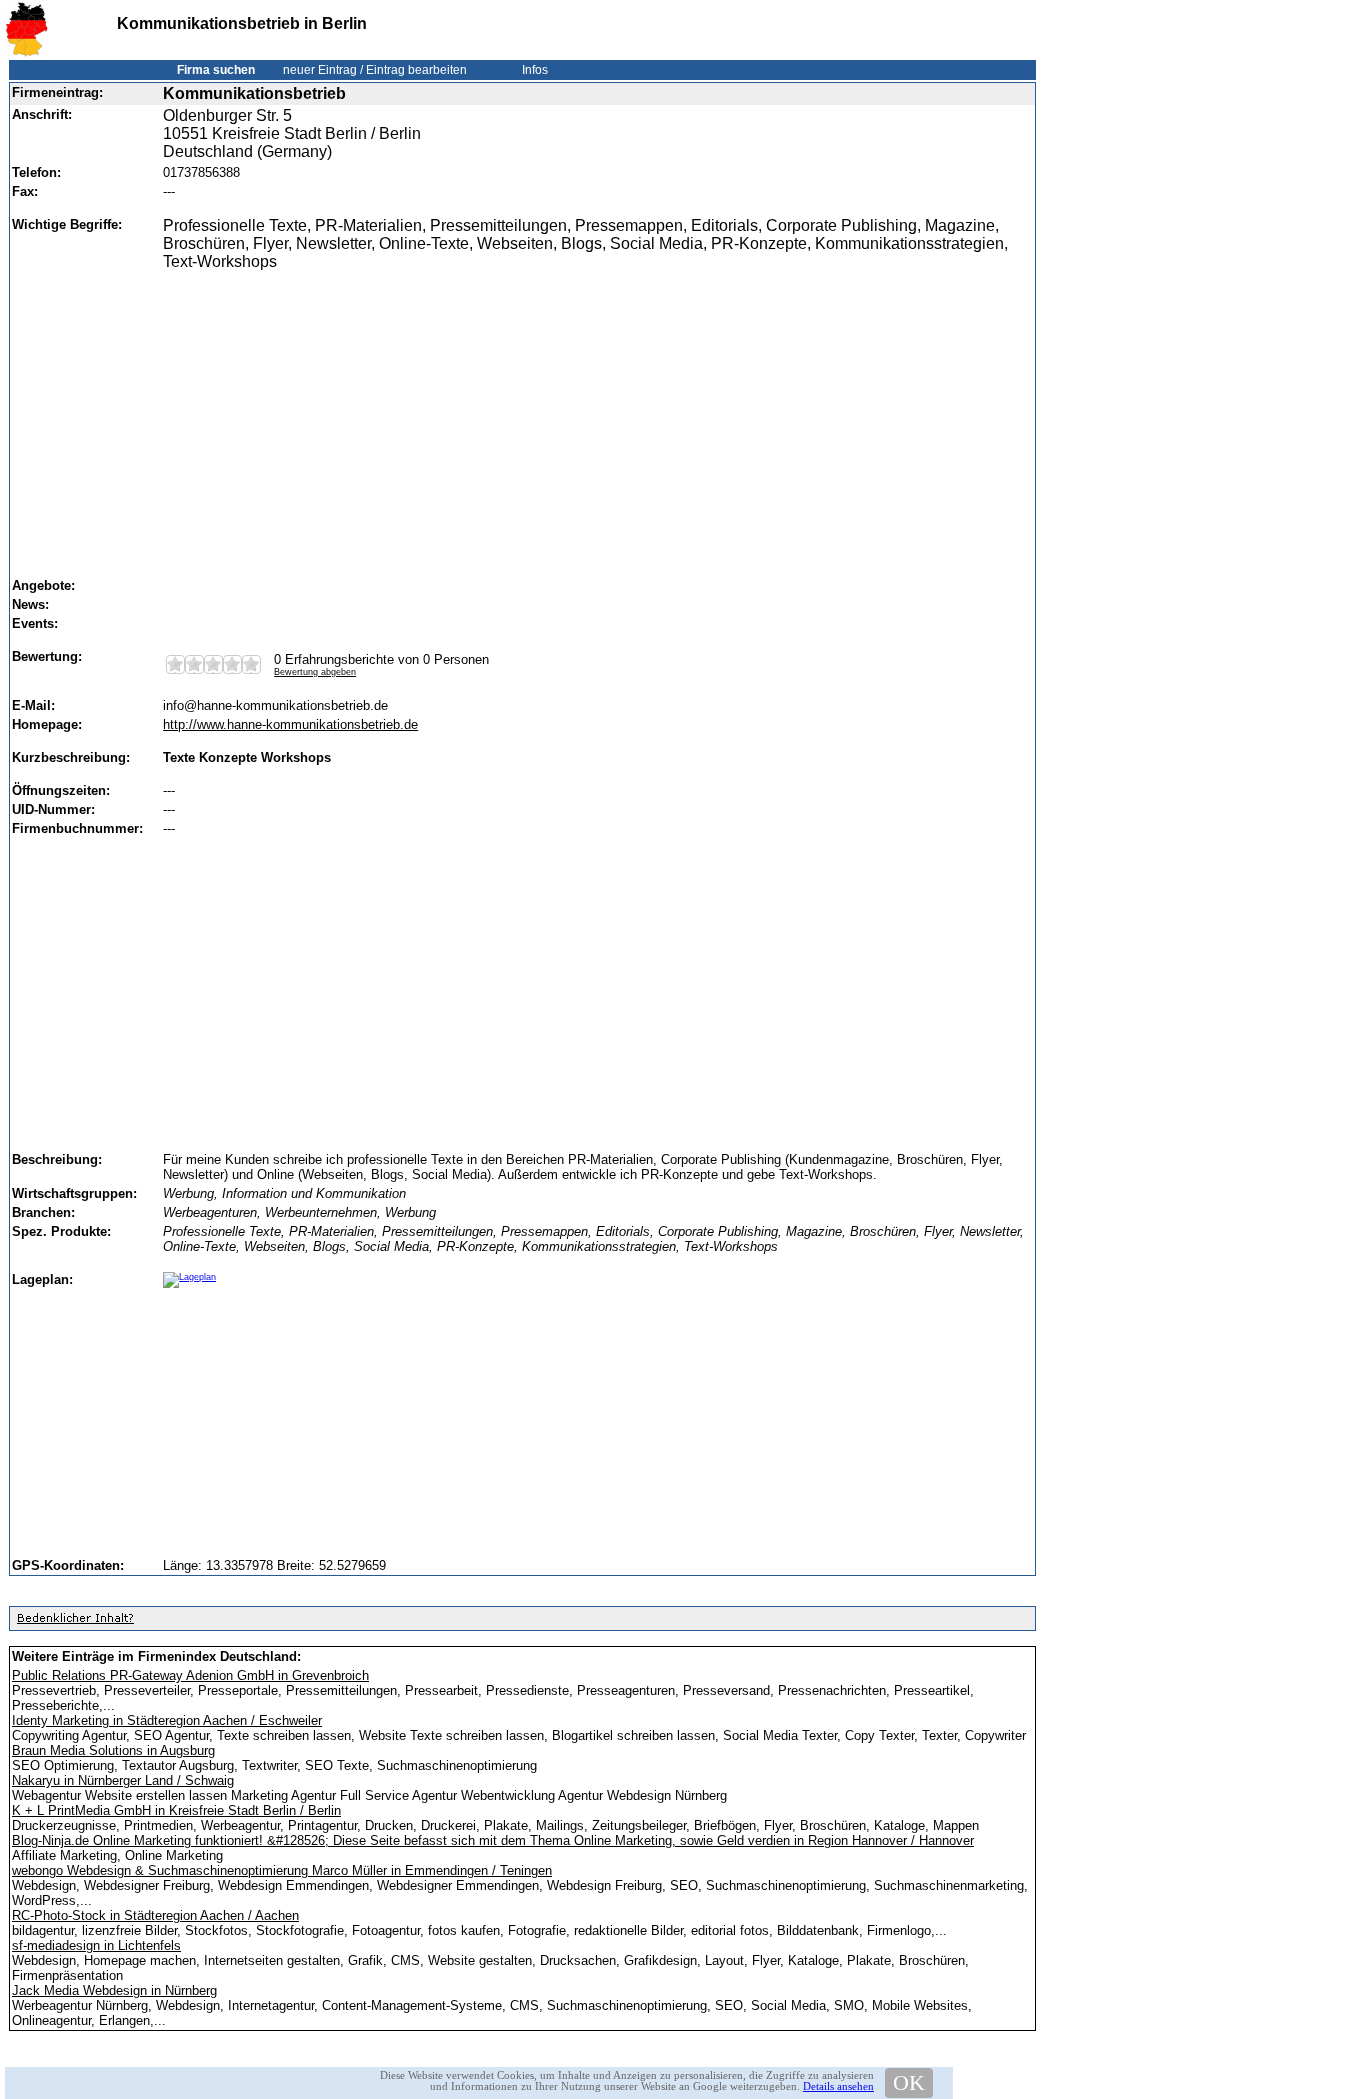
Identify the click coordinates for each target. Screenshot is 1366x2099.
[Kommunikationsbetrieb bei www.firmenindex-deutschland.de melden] (75, 1622)
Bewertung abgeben (315, 672)
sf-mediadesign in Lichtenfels (96, 1945)
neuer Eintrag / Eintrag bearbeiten (375, 70)
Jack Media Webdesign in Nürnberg (114, 1990)
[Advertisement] (592, 415)
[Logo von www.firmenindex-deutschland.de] (26, 52)
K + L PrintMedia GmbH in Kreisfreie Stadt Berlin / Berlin (176, 1810)
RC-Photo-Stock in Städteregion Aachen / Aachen (155, 1915)
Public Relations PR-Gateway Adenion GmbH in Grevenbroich (190, 1675)
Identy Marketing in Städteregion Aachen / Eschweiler (167, 1720)
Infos (535, 70)
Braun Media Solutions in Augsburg (113, 1750)
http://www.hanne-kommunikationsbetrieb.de (290, 724)
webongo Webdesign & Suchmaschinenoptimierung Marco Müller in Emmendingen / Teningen (282, 1870)
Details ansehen (838, 2086)
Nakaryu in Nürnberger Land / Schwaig (123, 1780)
